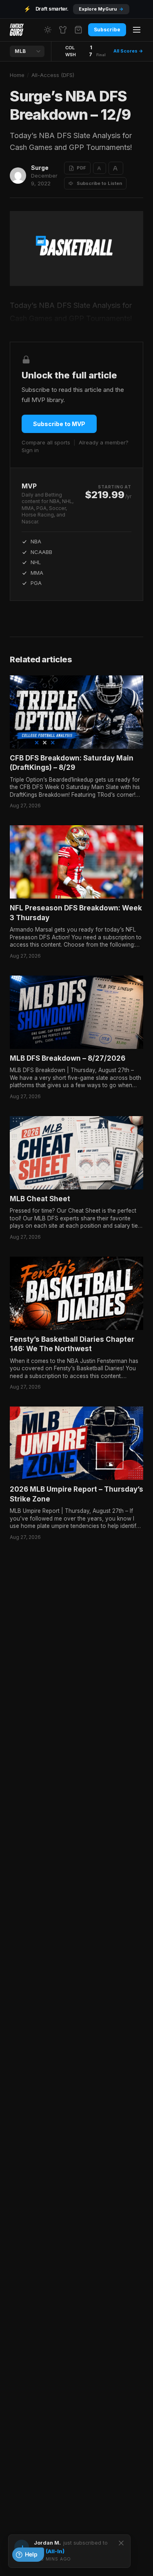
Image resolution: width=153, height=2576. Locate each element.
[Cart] (78, 30)
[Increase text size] (116, 168)
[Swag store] (63, 30)
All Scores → (128, 51)
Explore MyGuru (101, 9)
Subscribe (107, 30)
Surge (40, 168)
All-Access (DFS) (53, 75)
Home (17, 75)
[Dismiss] (121, 2543)
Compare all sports (46, 442)
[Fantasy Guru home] (17, 30)
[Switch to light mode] (48, 30)
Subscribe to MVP (59, 424)
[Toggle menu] (137, 30)
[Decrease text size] (100, 168)
